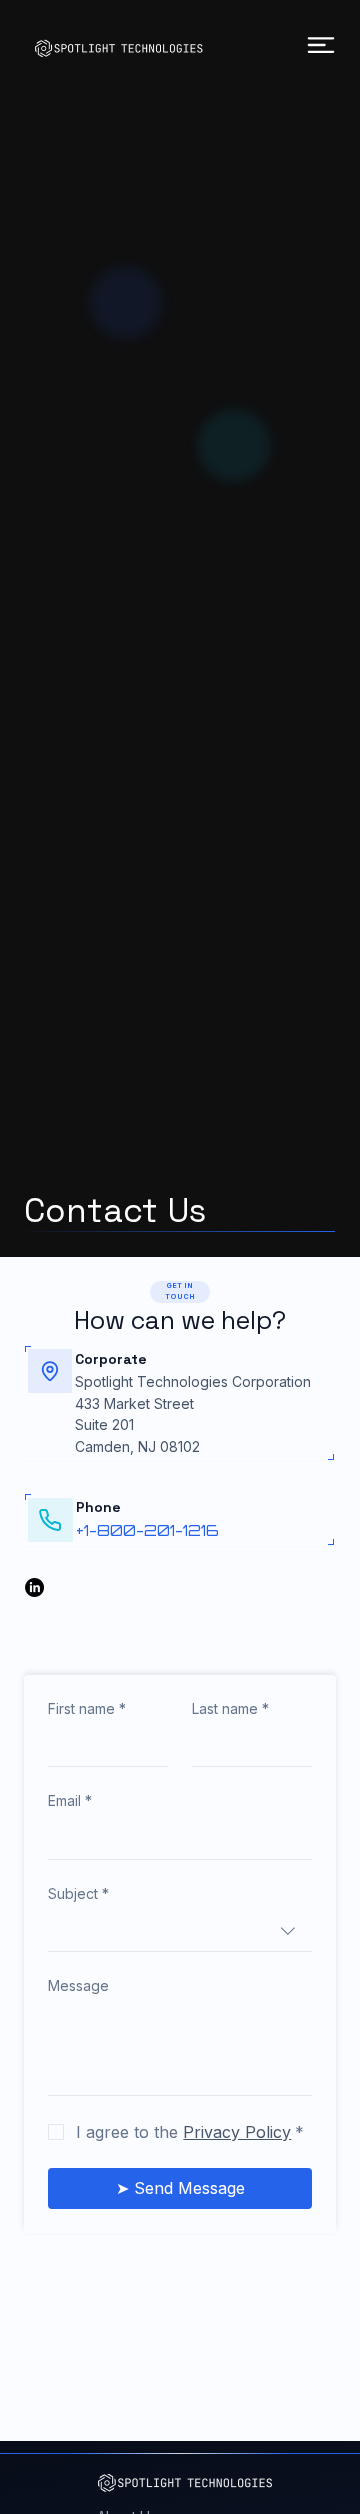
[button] (180, 1292)
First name (87, 1708)
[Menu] (322, 45)
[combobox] (180, 1931)
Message (78, 1985)
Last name (230, 1708)
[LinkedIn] (34, 1587)
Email (70, 1800)
